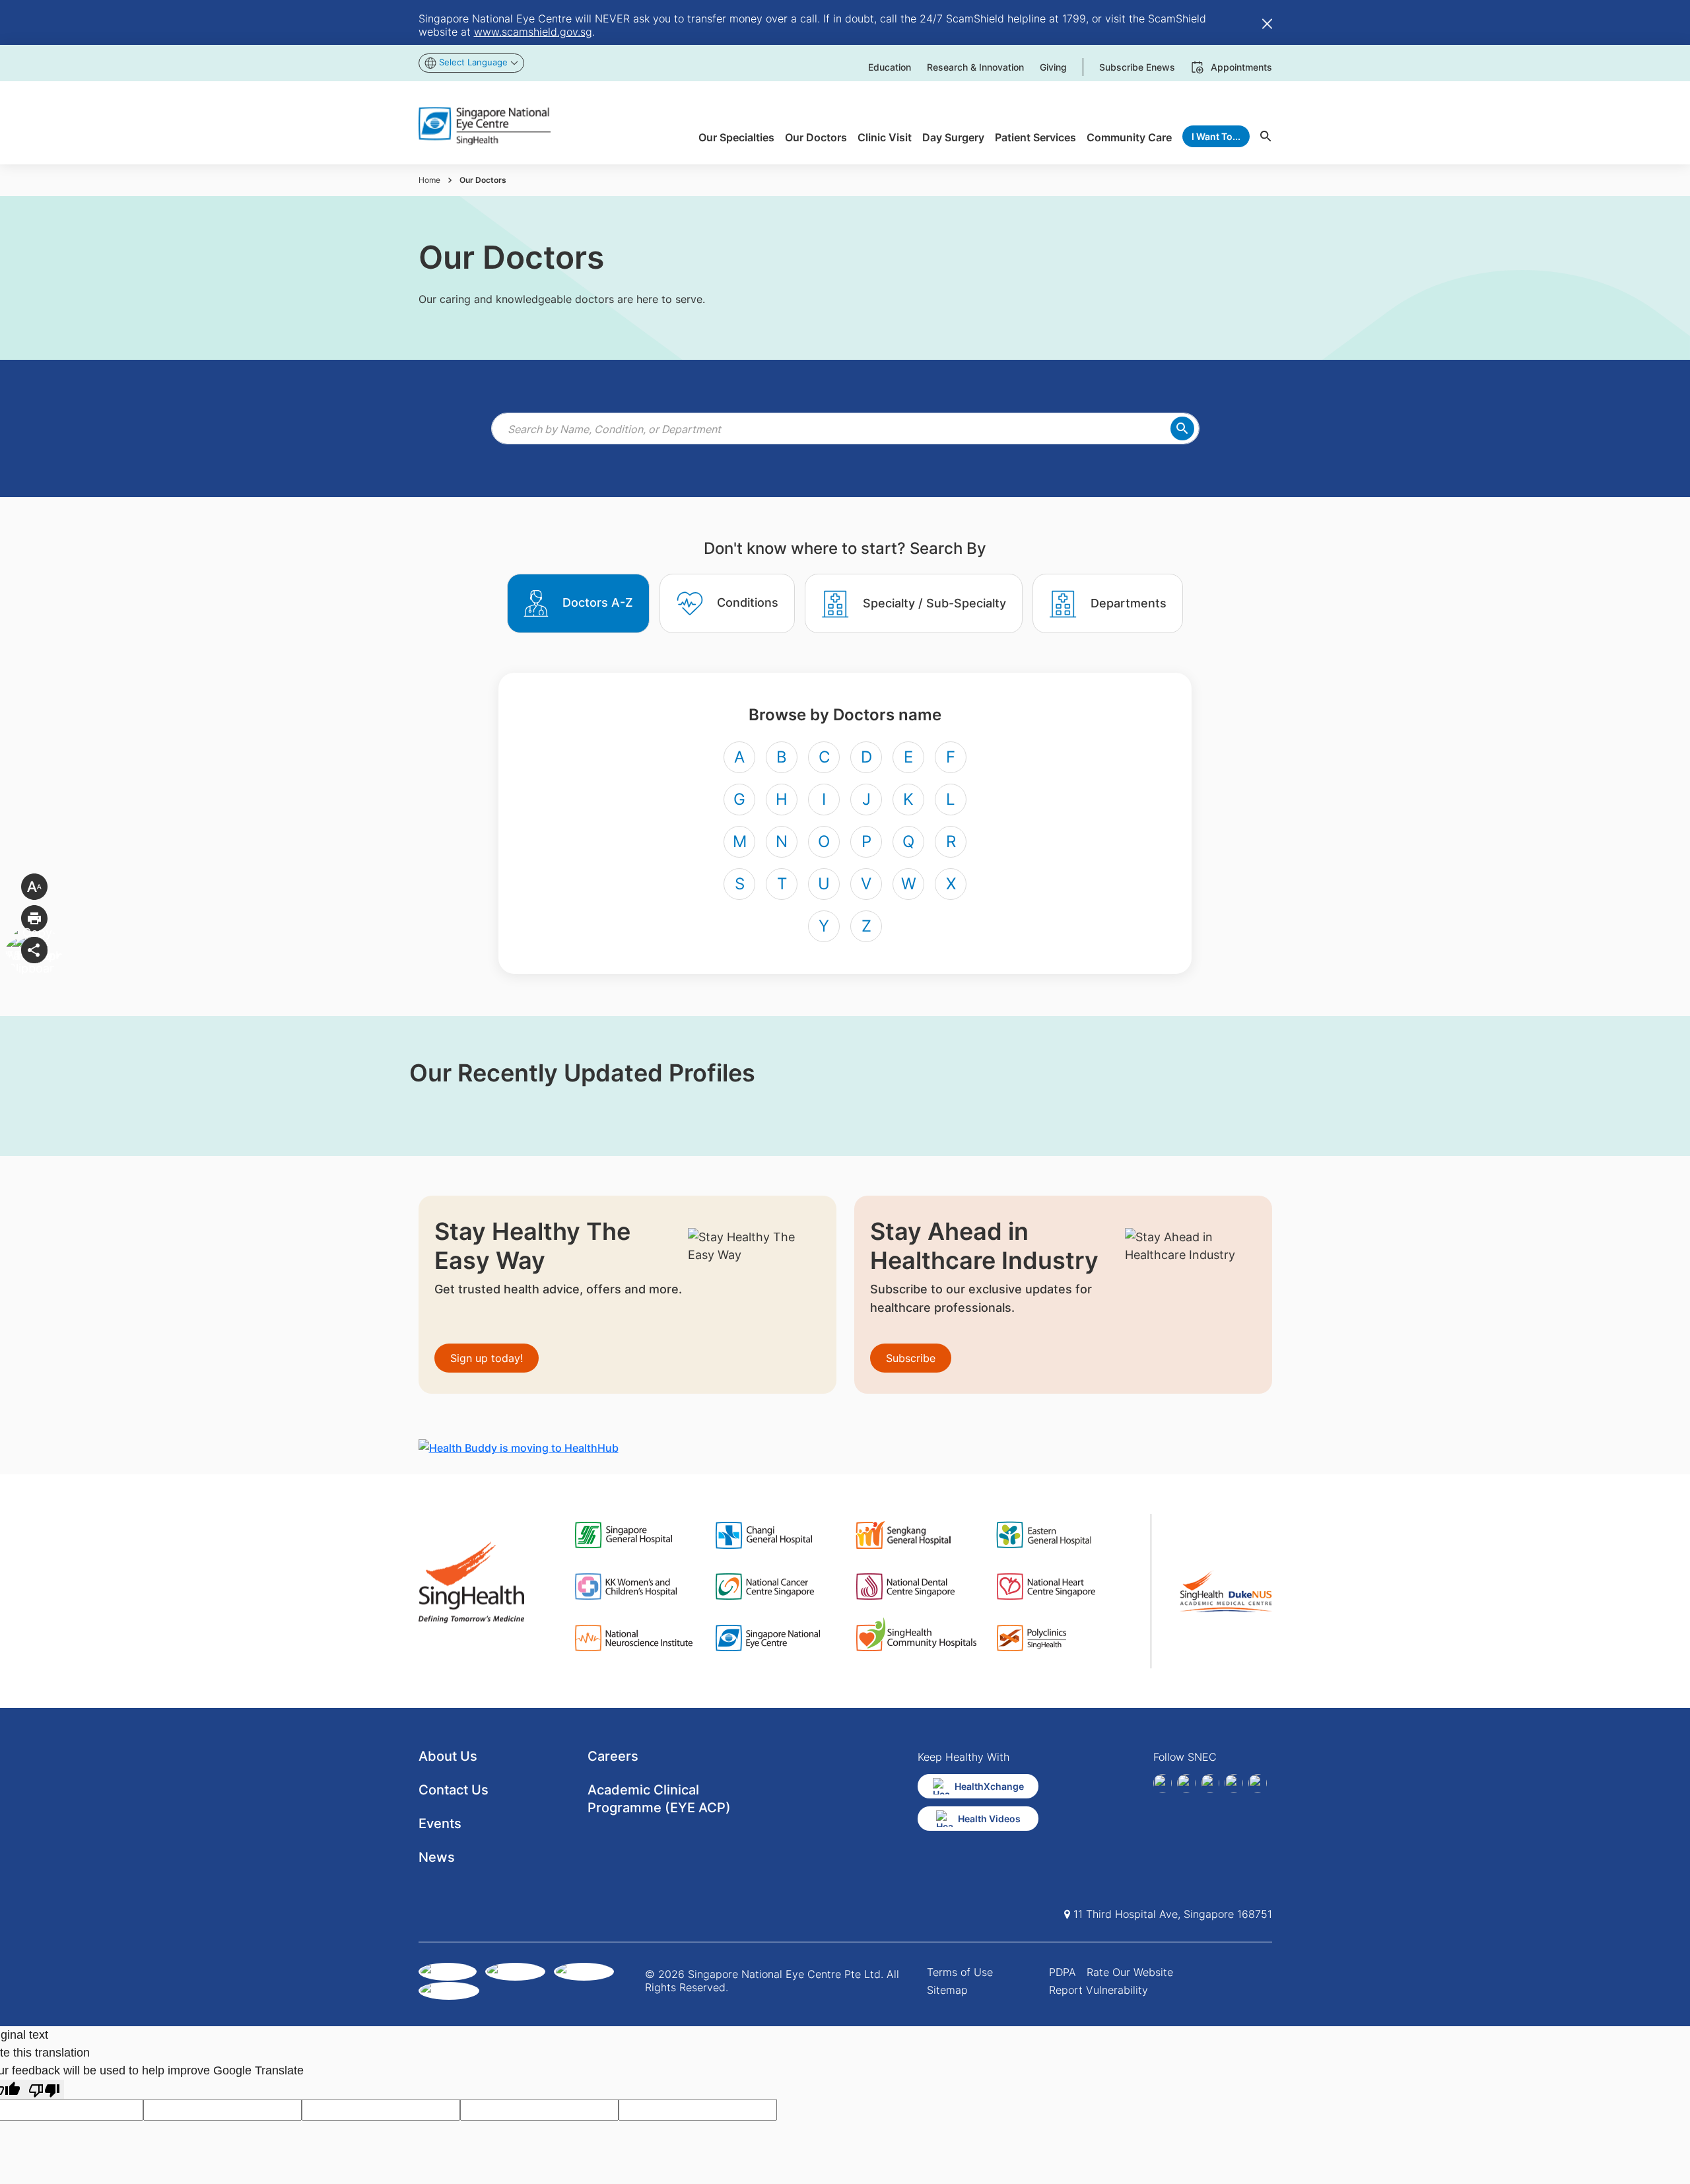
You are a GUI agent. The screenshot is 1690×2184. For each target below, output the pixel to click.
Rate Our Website (1130, 1972)
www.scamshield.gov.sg (533, 32)
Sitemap (947, 1990)
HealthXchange (989, 1786)
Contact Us (454, 1790)
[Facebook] (1163, 1783)
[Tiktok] (1234, 1783)
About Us (448, 1756)
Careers (613, 1756)
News (437, 1857)
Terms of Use (960, 1972)
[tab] (578, 603)
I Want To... (1216, 136)
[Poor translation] (44, 2089)
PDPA (1063, 1972)
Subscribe (911, 1358)
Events (440, 1824)
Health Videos (989, 1819)
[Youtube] (1258, 1783)
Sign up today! (487, 1358)
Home (429, 180)
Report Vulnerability (1098, 1990)
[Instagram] (1210, 1783)
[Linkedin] (1186, 1783)
